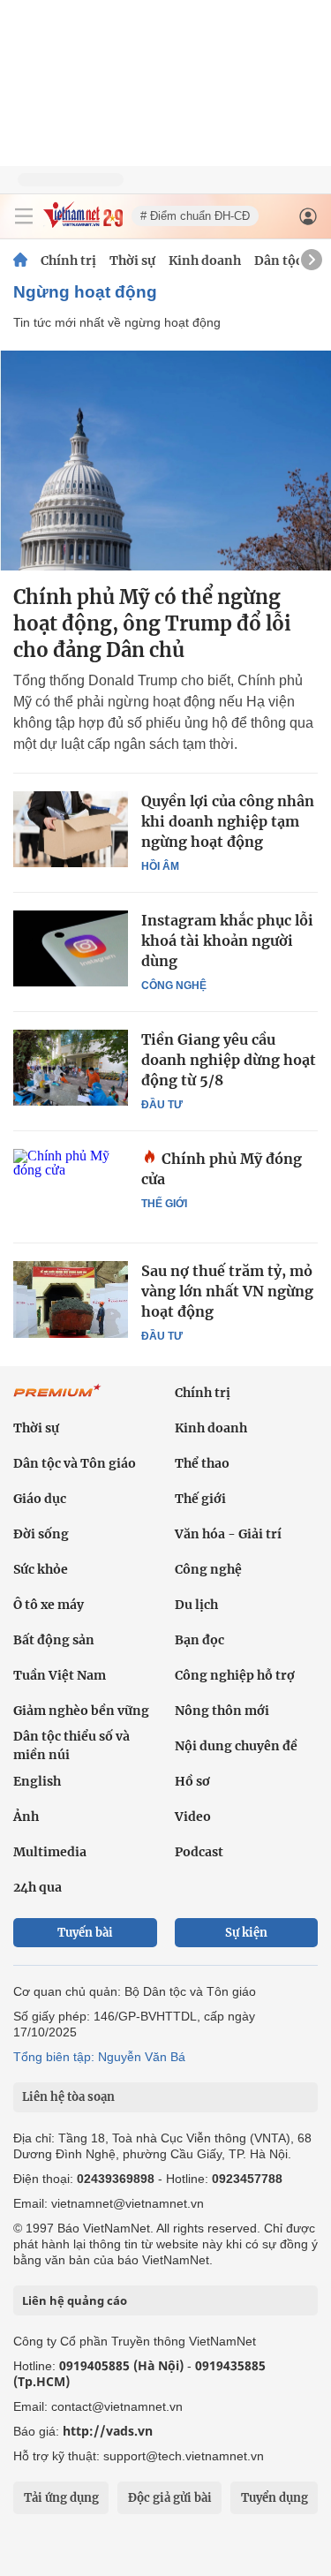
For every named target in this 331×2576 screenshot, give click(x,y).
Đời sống (41, 1534)
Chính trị (68, 261)
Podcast (199, 1852)
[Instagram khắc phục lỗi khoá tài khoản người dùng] (71, 948)
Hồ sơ (192, 1781)
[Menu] (24, 216)
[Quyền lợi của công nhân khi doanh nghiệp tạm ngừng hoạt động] (71, 829)
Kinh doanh (205, 261)
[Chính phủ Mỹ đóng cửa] (71, 1187)
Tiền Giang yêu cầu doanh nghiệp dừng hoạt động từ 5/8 (229, 1060)
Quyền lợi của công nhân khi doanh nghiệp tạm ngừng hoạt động (228, 821)
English (37, 1781)
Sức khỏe (41, 1569)
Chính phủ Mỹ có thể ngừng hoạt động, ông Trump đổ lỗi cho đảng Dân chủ (152, 623)
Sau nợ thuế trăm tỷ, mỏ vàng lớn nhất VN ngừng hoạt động (227, 1291)
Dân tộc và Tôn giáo (75, 1463)
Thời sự (132, 261)
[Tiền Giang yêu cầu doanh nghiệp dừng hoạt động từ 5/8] (71, 1068)
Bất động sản (54, 1640)
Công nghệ (174, 986)
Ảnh (26, 1817)
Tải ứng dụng (61, 2498)
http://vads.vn (108, 2431)
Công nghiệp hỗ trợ (235, 1675)
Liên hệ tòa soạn (68, 2097)
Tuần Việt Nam (60, 1675)
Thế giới (164, 1204)
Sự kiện (246, 1933)
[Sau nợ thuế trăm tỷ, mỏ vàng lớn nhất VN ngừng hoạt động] (71, 1299)
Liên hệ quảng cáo (75, 2300)
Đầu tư (162, 1105)
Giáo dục (40, 1499)
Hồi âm (160, 866)
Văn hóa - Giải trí (228, 1534)
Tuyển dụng (275, 2498)
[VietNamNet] (20, 261)
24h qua (38, 1887)
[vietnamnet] (83, 223)
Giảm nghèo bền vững (81, 1711)
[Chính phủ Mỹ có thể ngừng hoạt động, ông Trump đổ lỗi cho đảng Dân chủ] (165, 461)
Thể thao (202, 1463)
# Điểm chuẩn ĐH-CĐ (195, 216)
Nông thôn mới (222, 1711)
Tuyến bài (85, 1933)
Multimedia (50, 1852)
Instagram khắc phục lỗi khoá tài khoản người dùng (227, 941)
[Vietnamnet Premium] (57, 1400)
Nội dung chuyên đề (236, 1746)
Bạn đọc (199, 1640)
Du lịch (196, 1605)
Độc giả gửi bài (170, 2498)
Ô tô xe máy (49, 1605)
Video (193, 1817)
